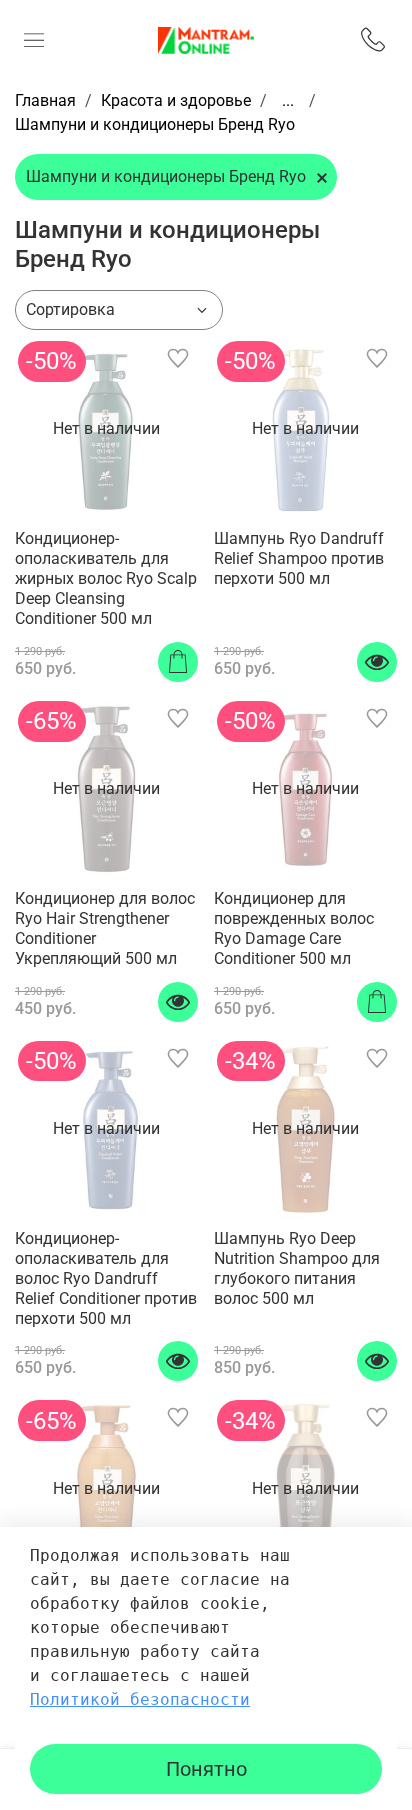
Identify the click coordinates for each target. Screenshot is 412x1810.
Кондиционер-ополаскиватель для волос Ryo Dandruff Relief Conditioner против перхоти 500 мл (106, 1278)
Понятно (206, 1769)
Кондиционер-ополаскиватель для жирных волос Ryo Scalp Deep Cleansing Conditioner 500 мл (106, 578)
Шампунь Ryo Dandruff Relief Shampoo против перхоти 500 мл (299, 558)
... (288, 101)
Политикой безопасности (140, 1699)
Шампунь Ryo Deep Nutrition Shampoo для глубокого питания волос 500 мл (297, 1268)
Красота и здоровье (176, 100)
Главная (45, 100)
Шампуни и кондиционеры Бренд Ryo (166, 176)
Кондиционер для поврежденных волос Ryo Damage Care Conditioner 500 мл (294, 928)
